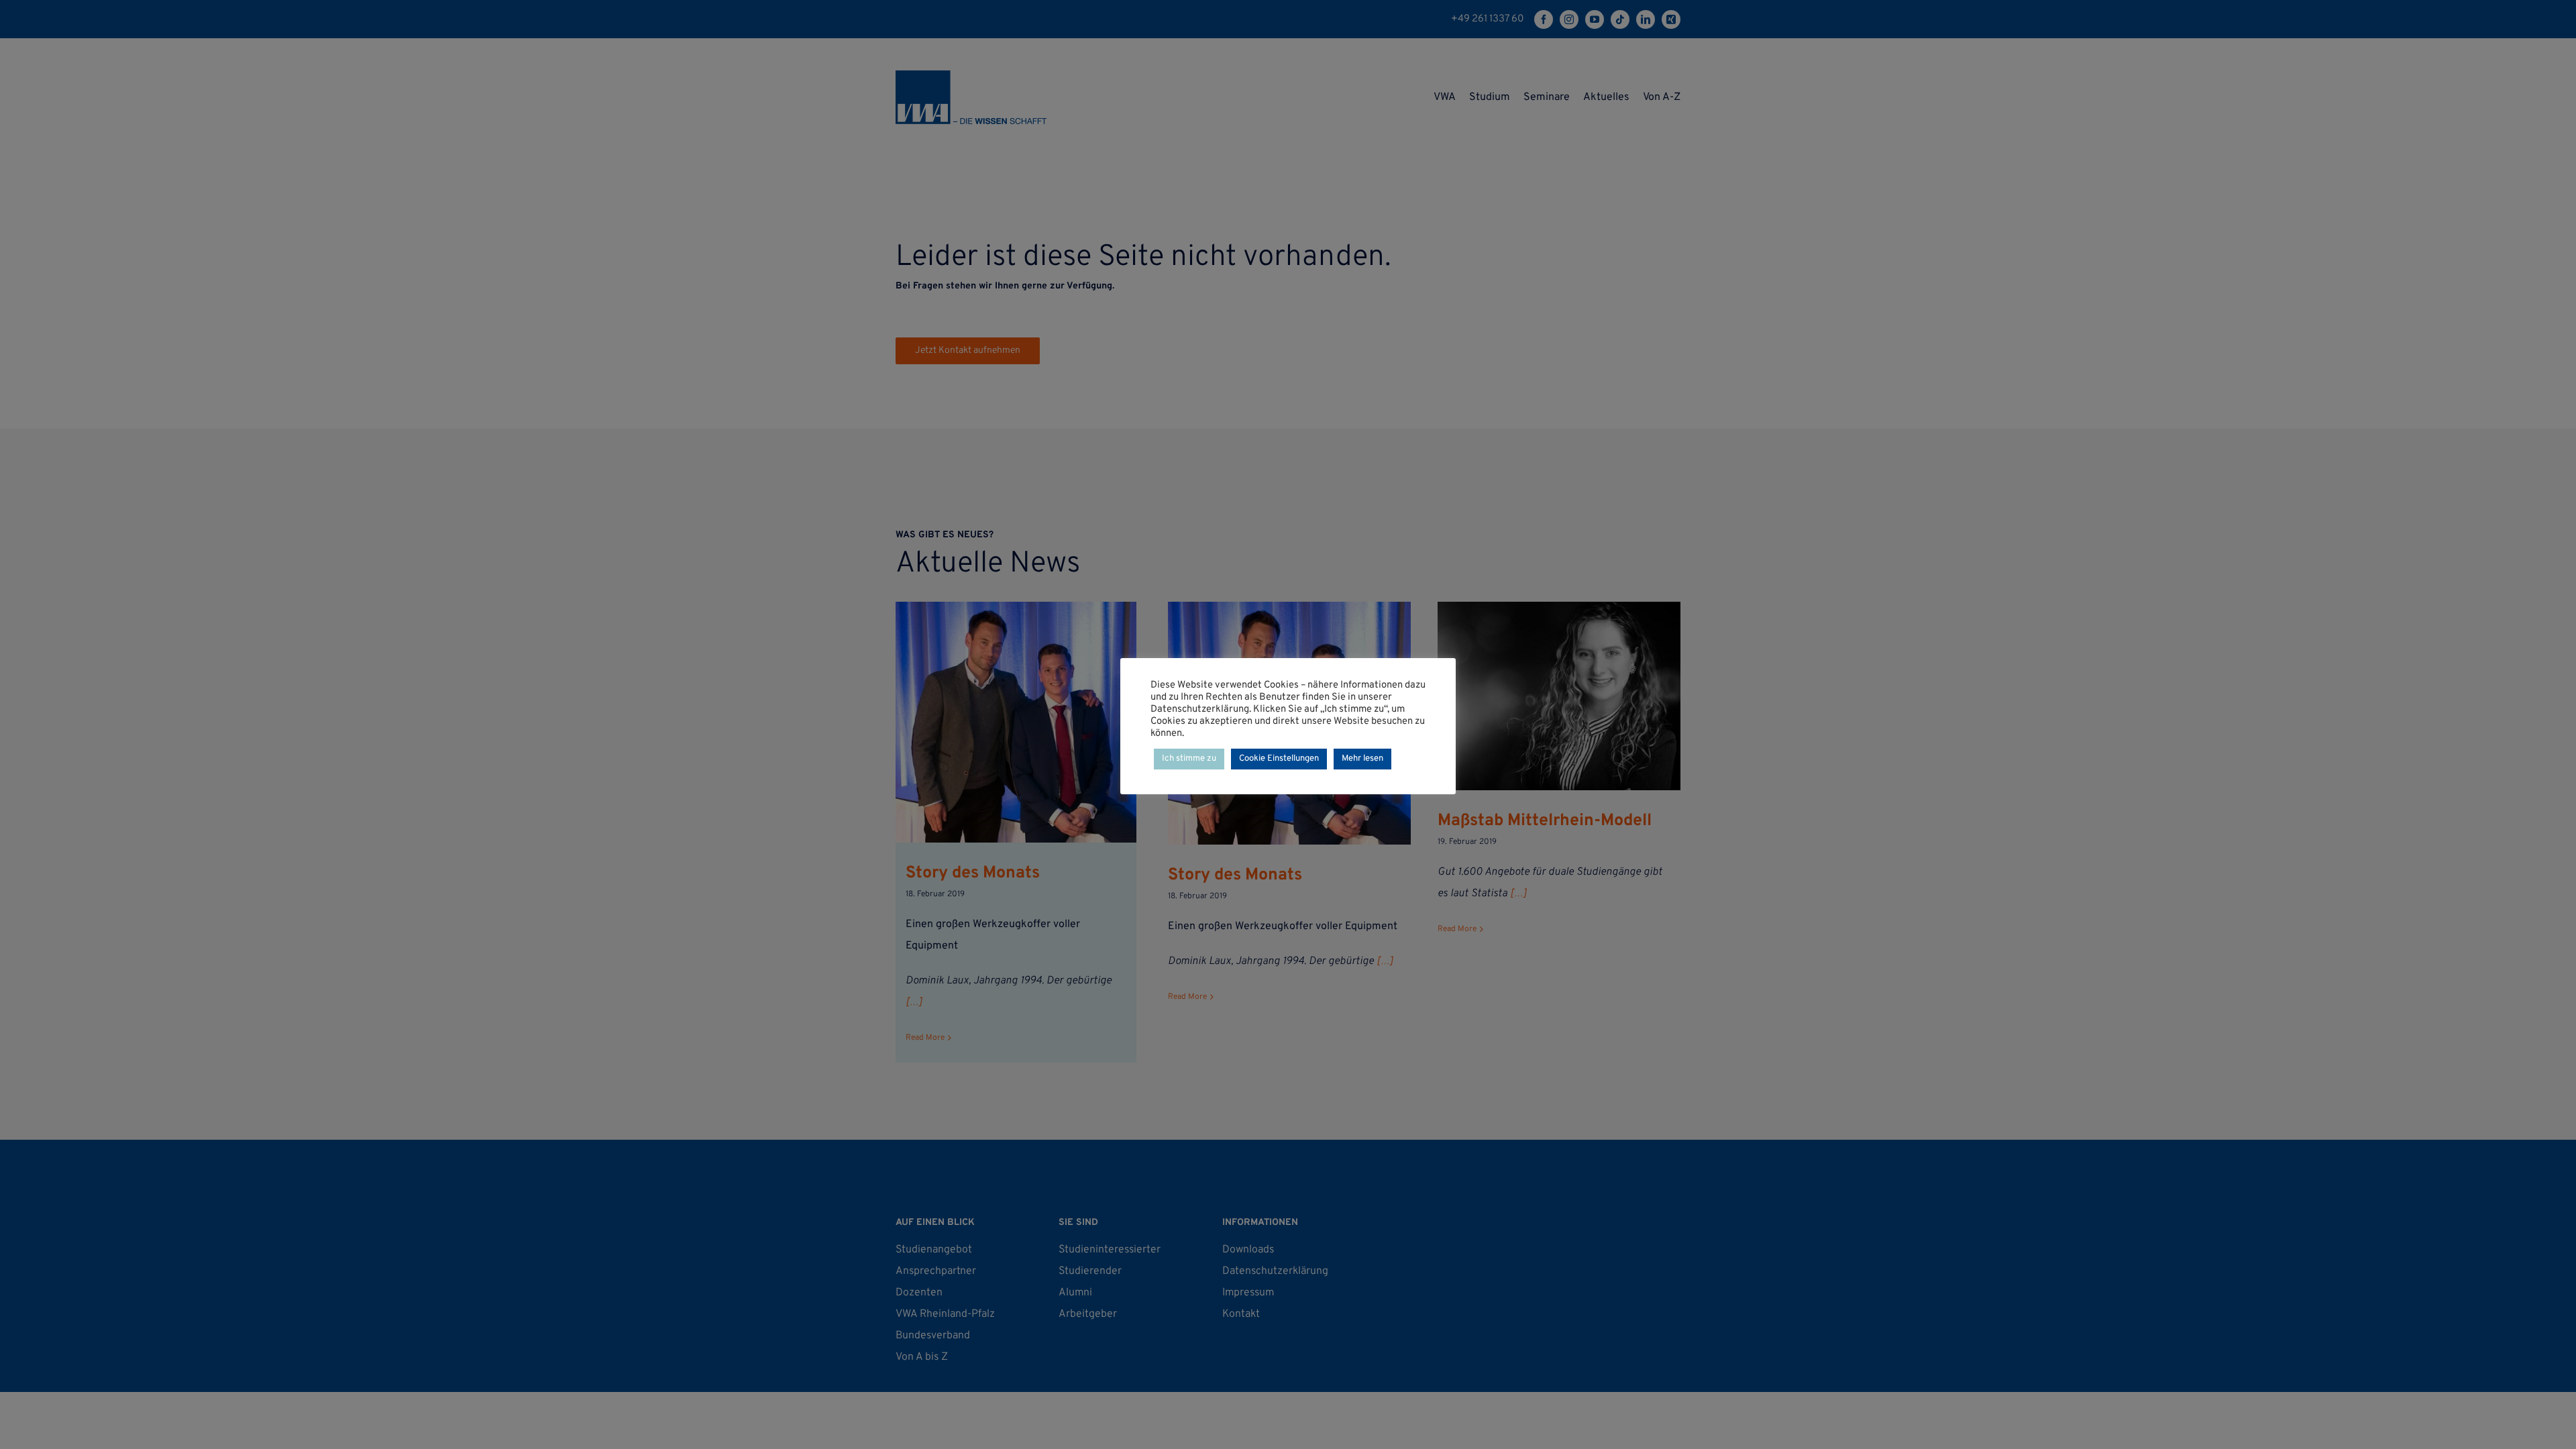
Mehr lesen (1362, 759)
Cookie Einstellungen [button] (1279, 759)
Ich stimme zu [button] (1189, 759)
